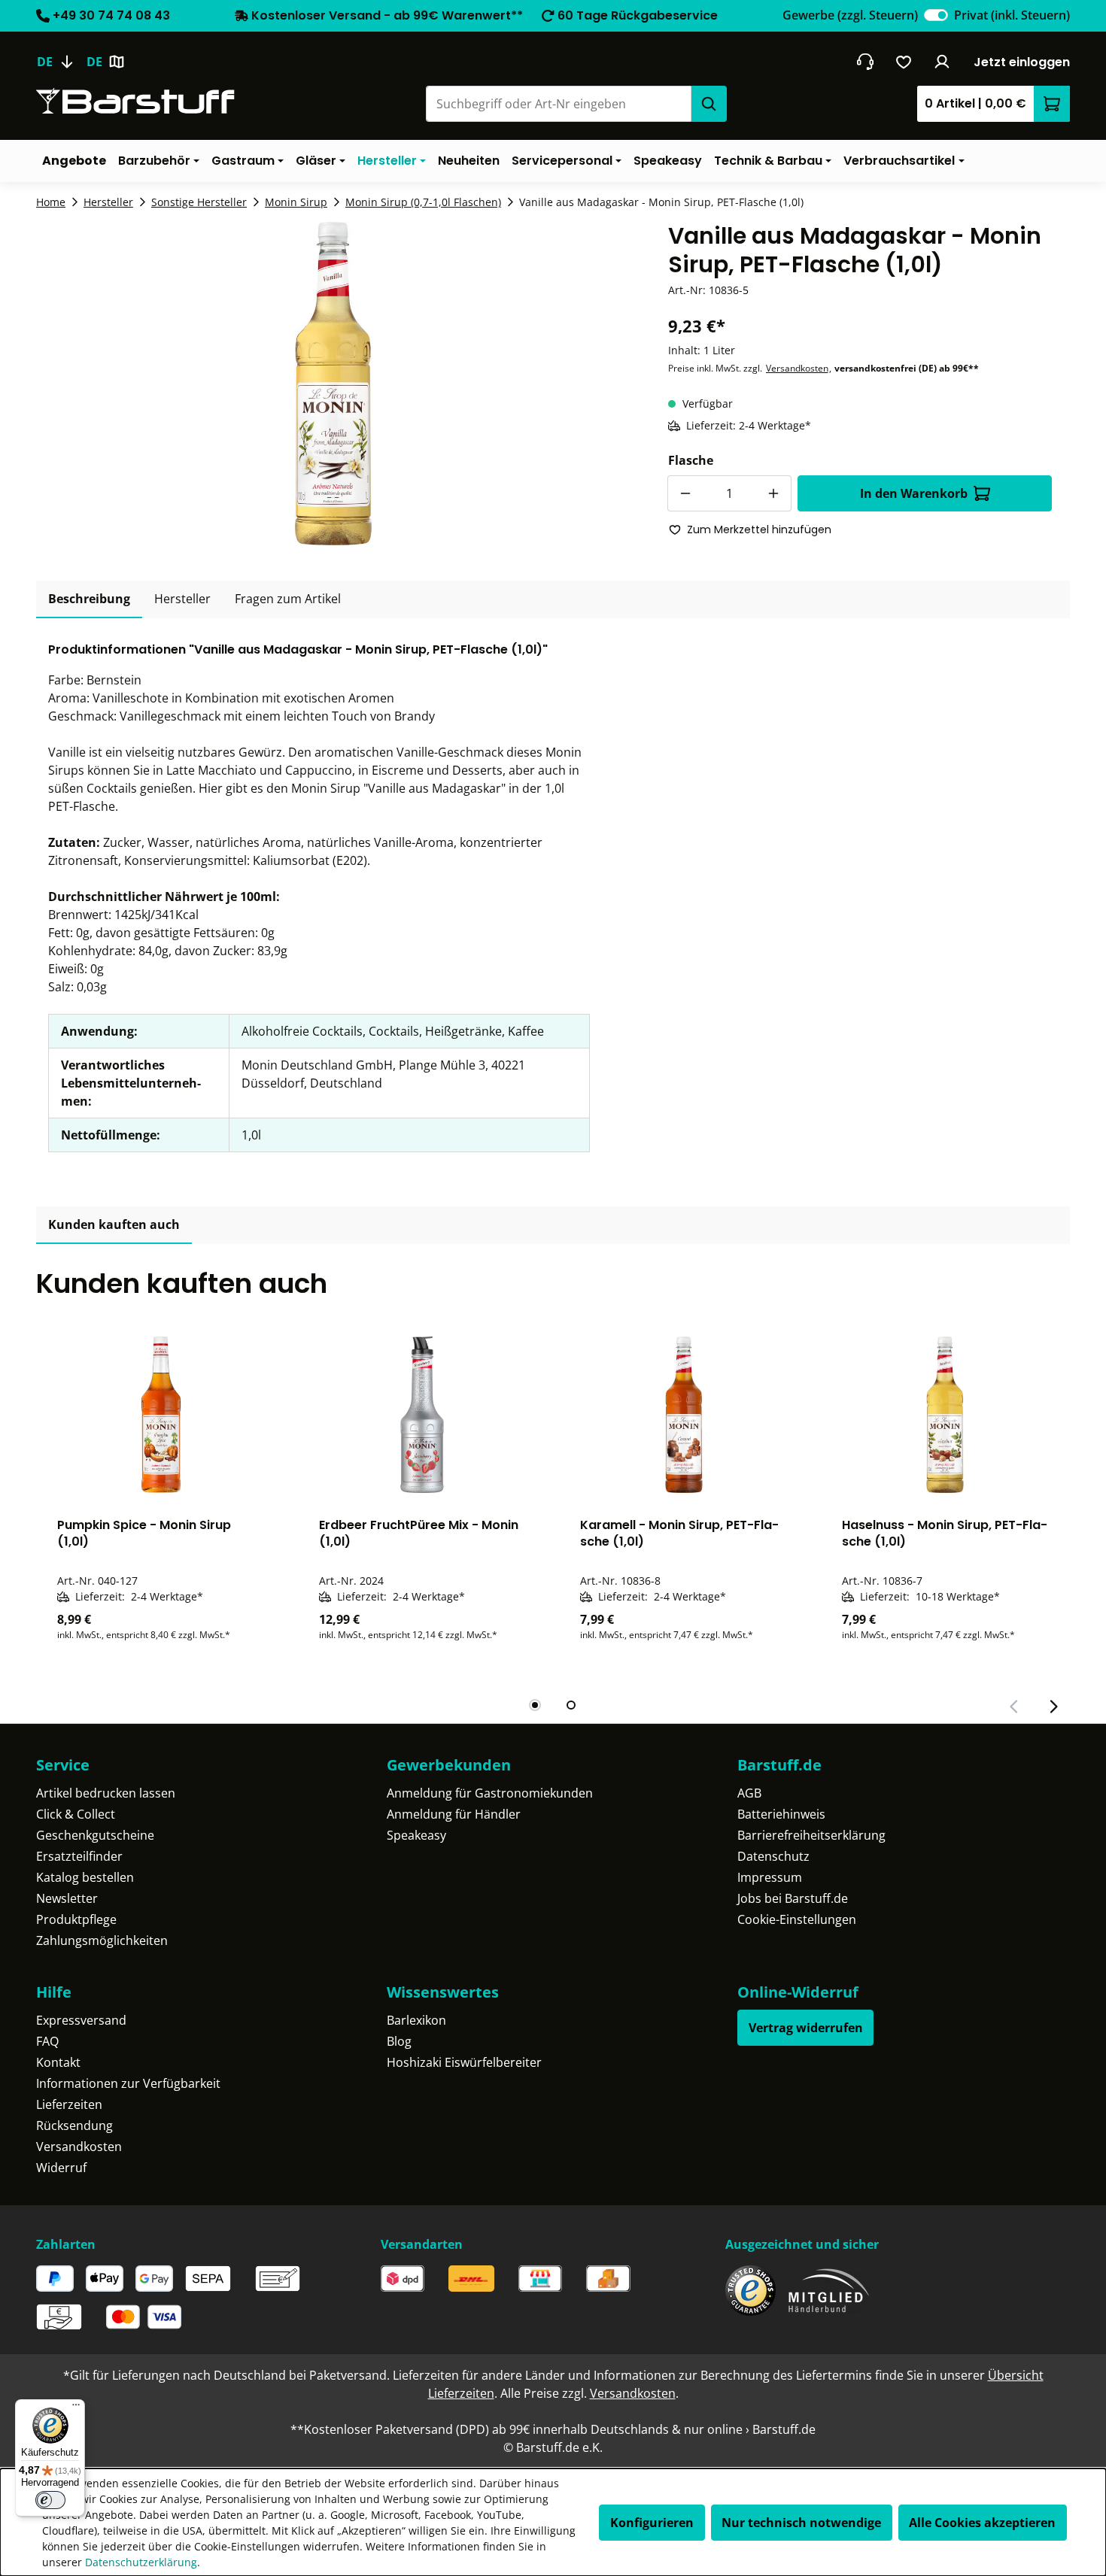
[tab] (89, 599)
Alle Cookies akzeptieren (982, 2523)
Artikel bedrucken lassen (106, 1793)
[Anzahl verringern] (685, 493)
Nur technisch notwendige (801, 2523)
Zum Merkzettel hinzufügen (759, 529)
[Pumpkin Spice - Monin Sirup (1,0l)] (161, 1415)
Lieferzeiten (69, 2104)
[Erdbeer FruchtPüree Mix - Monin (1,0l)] (423, 1415)
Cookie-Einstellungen (797, 1919)
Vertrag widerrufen (806, 2028)
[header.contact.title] (865, 62)
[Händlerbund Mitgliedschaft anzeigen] (829, 2291)
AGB (749, 1793)
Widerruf (61, 2168)
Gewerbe (850, 15)
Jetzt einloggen (1022, 62)
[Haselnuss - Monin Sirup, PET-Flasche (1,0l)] (946, 1415)
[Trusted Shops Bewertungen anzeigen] (750, 2291)
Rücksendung (74, 2125)
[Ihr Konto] (942, 62)
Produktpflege (76, 1919)
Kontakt (58, 2062)
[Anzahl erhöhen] (773, 493)
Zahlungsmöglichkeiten (102, 1940)
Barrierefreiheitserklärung (811, 1835)
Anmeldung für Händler (454, 1814)
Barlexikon (416, 2020)
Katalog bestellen (85, 1877)
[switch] (936, 15)
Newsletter (67, 1898)
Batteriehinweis (781, 1814)
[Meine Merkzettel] (904, 62)
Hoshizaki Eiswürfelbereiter (464, 2062)
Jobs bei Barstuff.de (793, 1898)
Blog (399, 2041)
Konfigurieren (652, 2523)
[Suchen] (709, 104)
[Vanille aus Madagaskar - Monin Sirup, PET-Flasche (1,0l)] (333, 384)
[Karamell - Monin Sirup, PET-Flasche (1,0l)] (684, 1415)
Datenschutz (773, 1856)
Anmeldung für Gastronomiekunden (490, 1793)
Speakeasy (416, 1835)
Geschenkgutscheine (95, 1835)
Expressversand (81, 2020)
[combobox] (558, 104)
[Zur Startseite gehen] (135, 101)
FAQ (47, 2041)
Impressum (770, 1877)
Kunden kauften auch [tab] (114, 1224)
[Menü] (76, 2408)
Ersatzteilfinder (79, 1856)
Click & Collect (76, 1814)
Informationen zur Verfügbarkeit (128, 2083)
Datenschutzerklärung (141, 2562)
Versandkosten (797, 368)
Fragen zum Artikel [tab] (288, 599)
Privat (1012, 15)
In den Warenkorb (914, 493)
